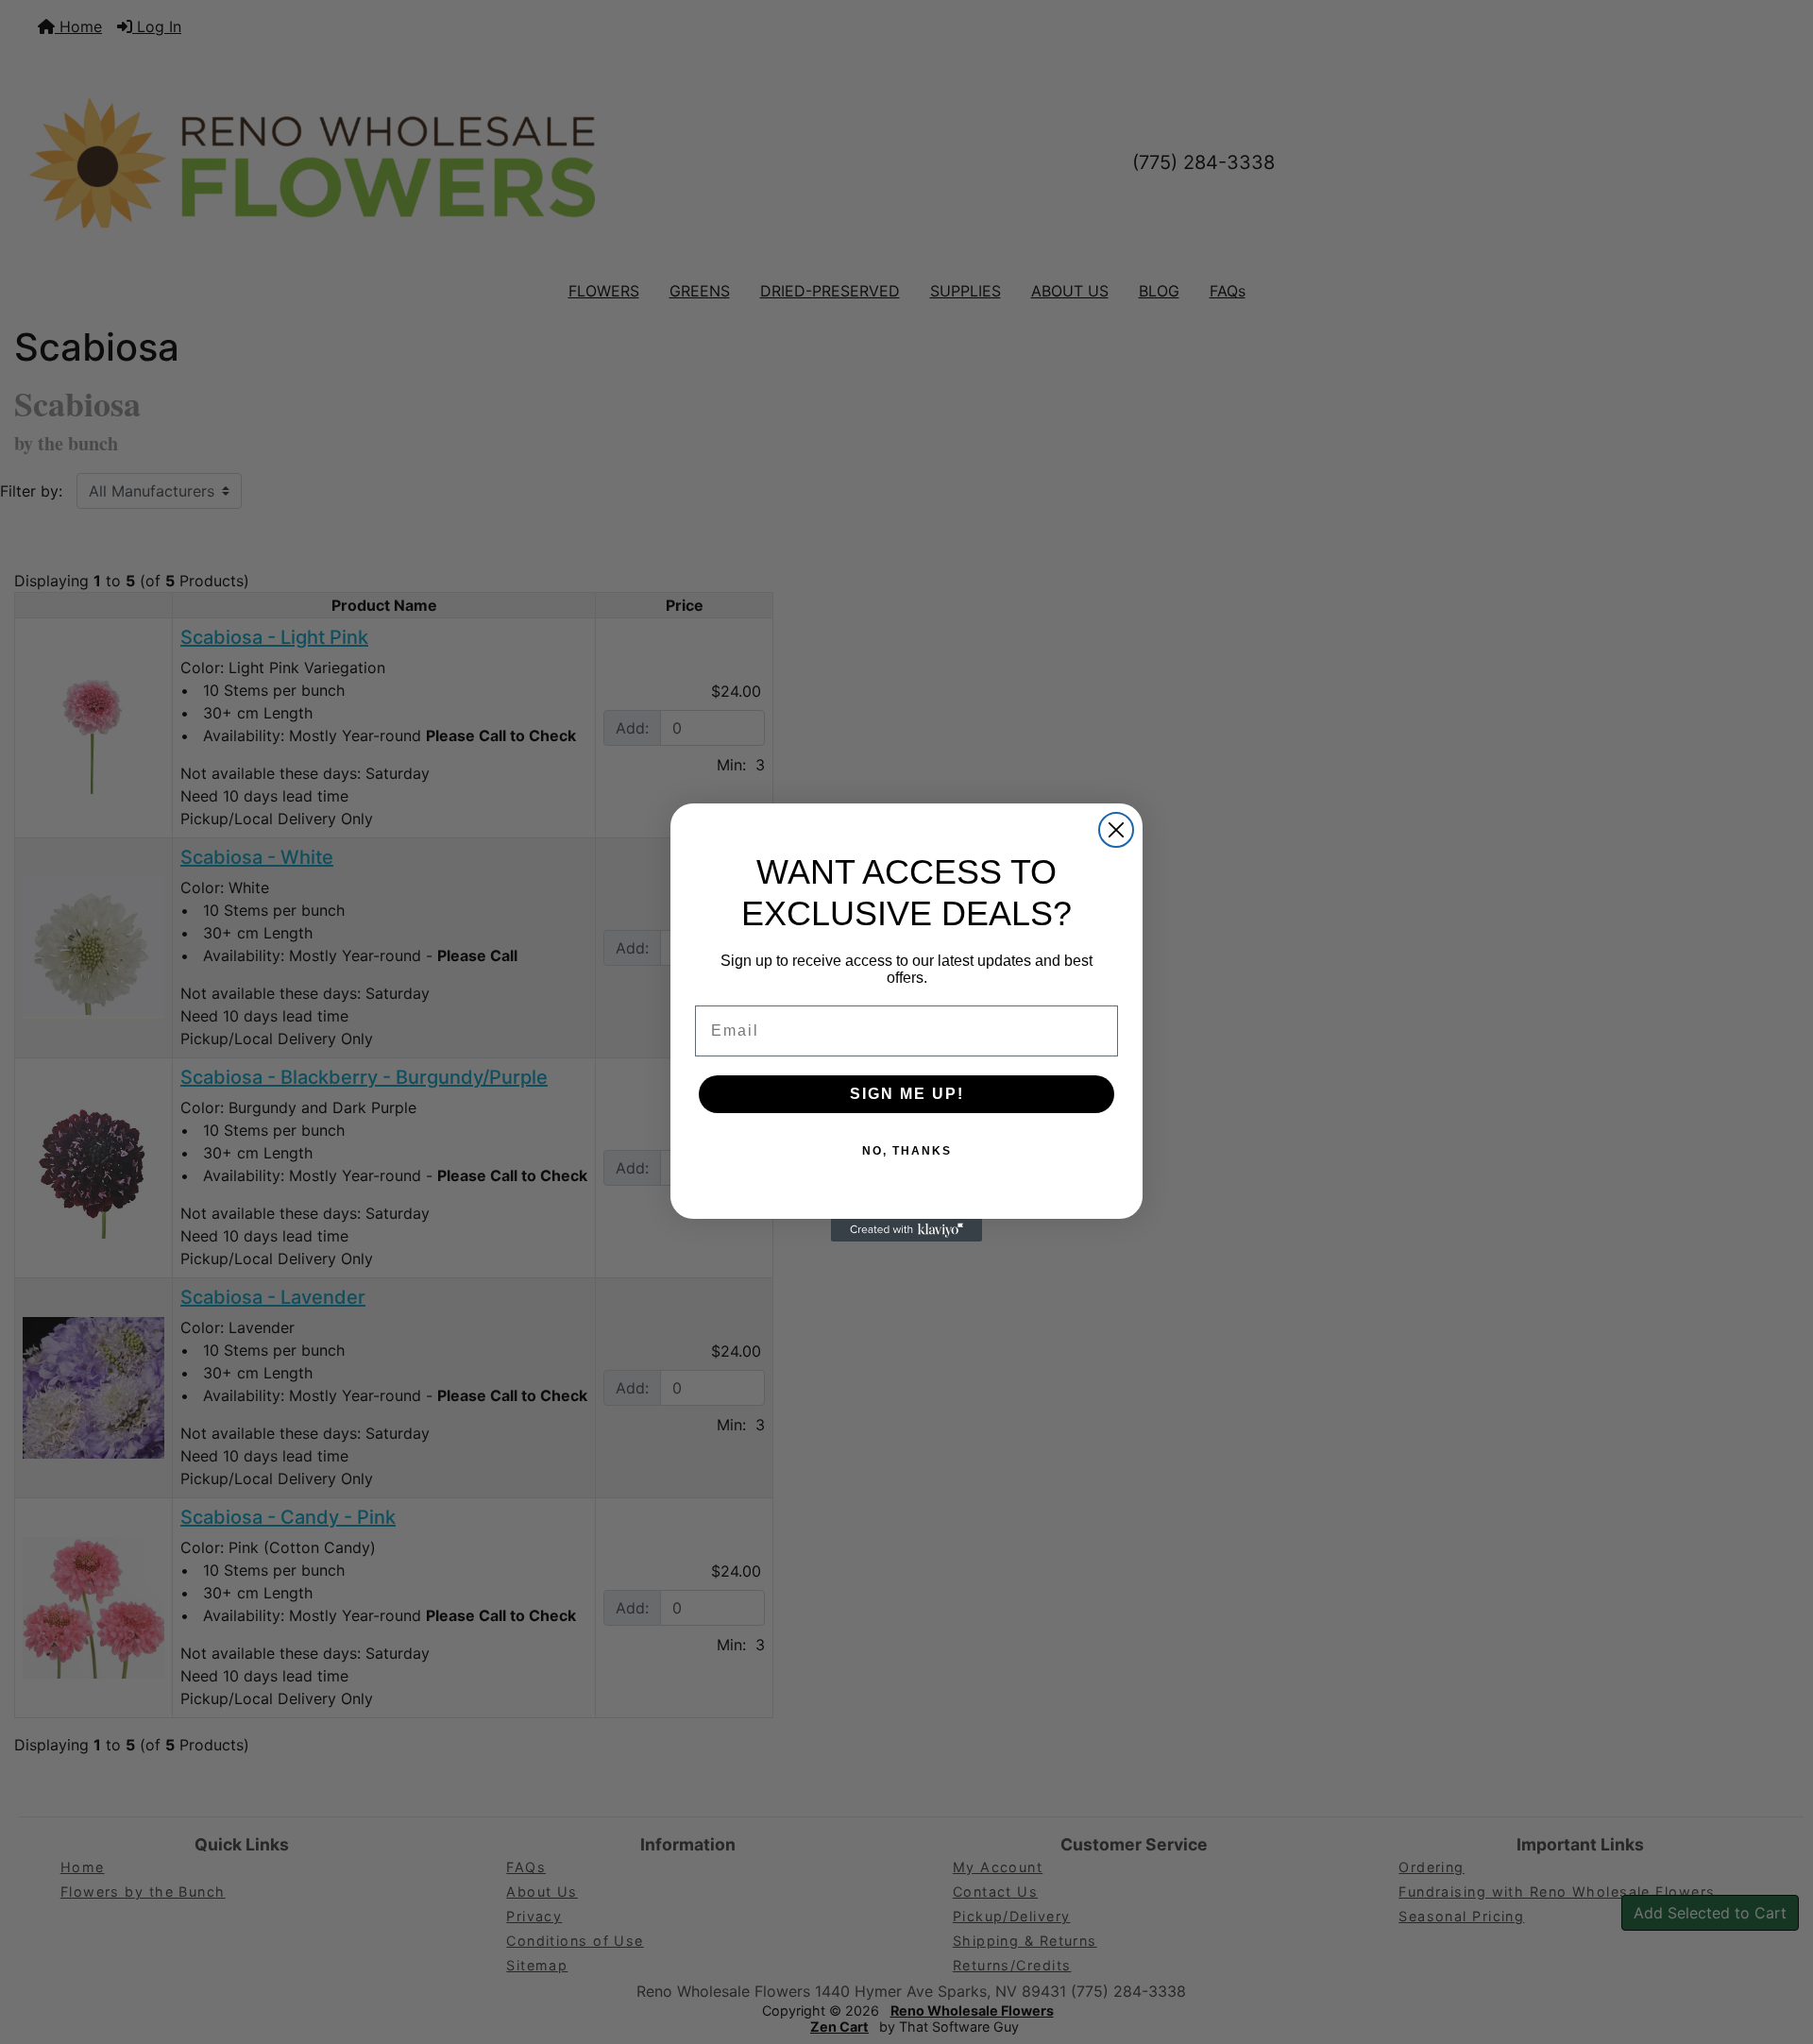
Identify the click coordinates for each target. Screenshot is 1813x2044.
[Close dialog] (1116, 830)
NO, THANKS (907, 1151)
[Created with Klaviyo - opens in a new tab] (906, 1230)
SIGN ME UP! (907, 1094)
